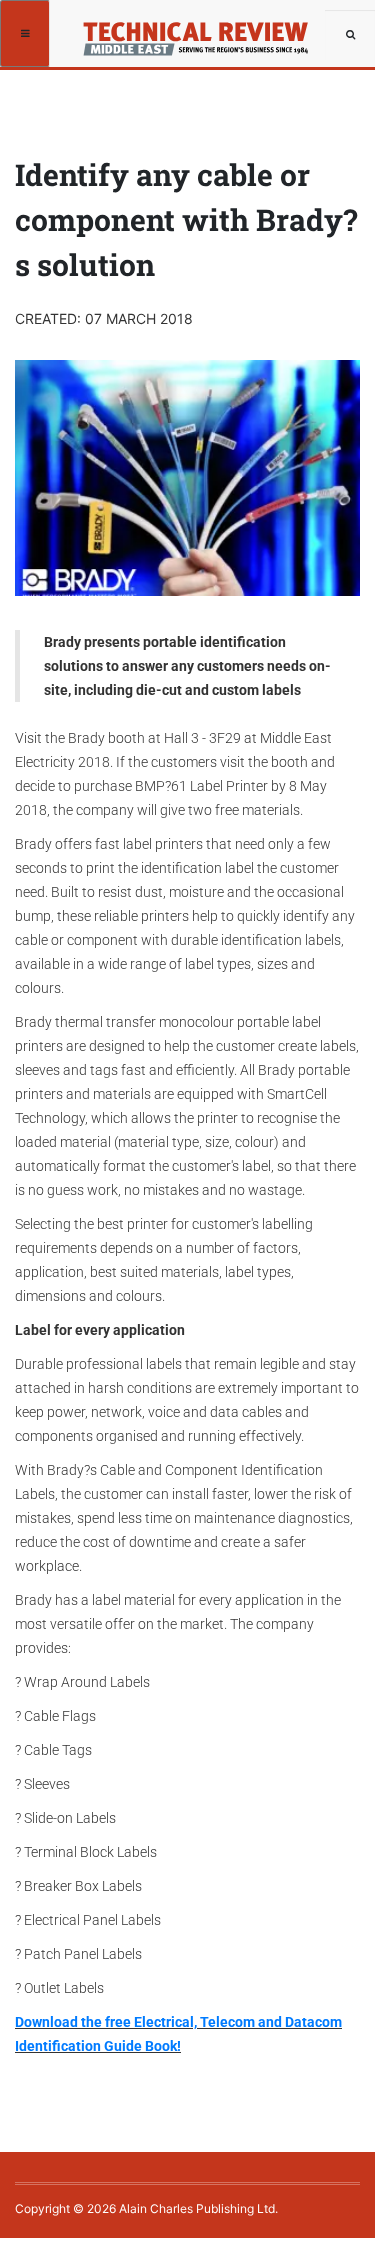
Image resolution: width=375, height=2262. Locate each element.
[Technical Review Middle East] (202, 32)
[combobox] (350, 35)
